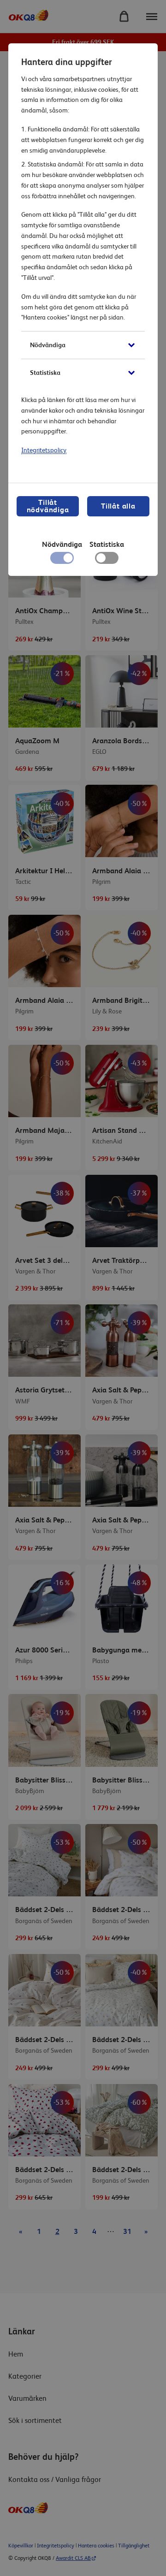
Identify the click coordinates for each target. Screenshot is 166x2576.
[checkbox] (107, 560)
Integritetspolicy (44, 450)
